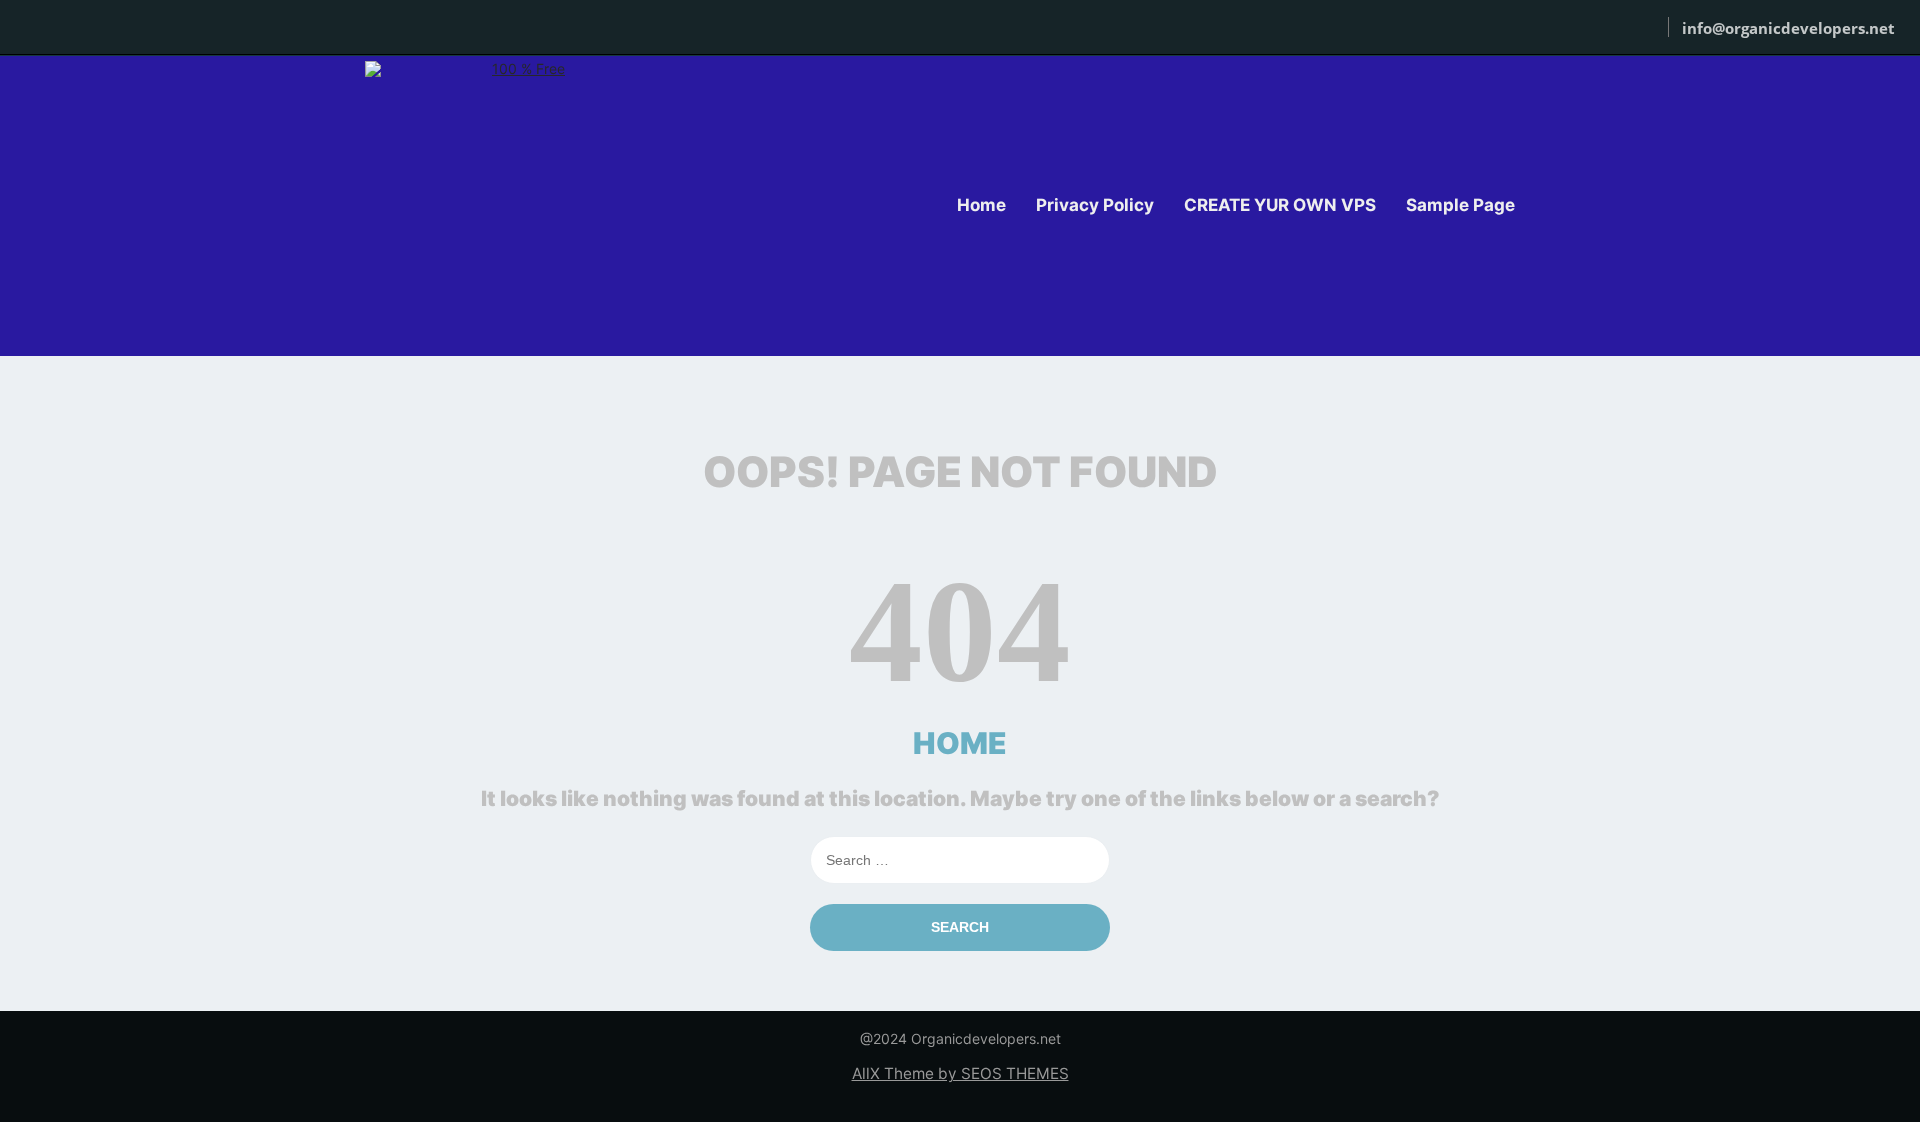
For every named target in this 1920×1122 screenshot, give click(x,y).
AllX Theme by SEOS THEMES (960, 1073)
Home (981, 205)
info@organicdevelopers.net (1788, 28)
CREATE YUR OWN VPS (1280, 205)
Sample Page (1460, 205)
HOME (960, 743)
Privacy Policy (1095, 205)
